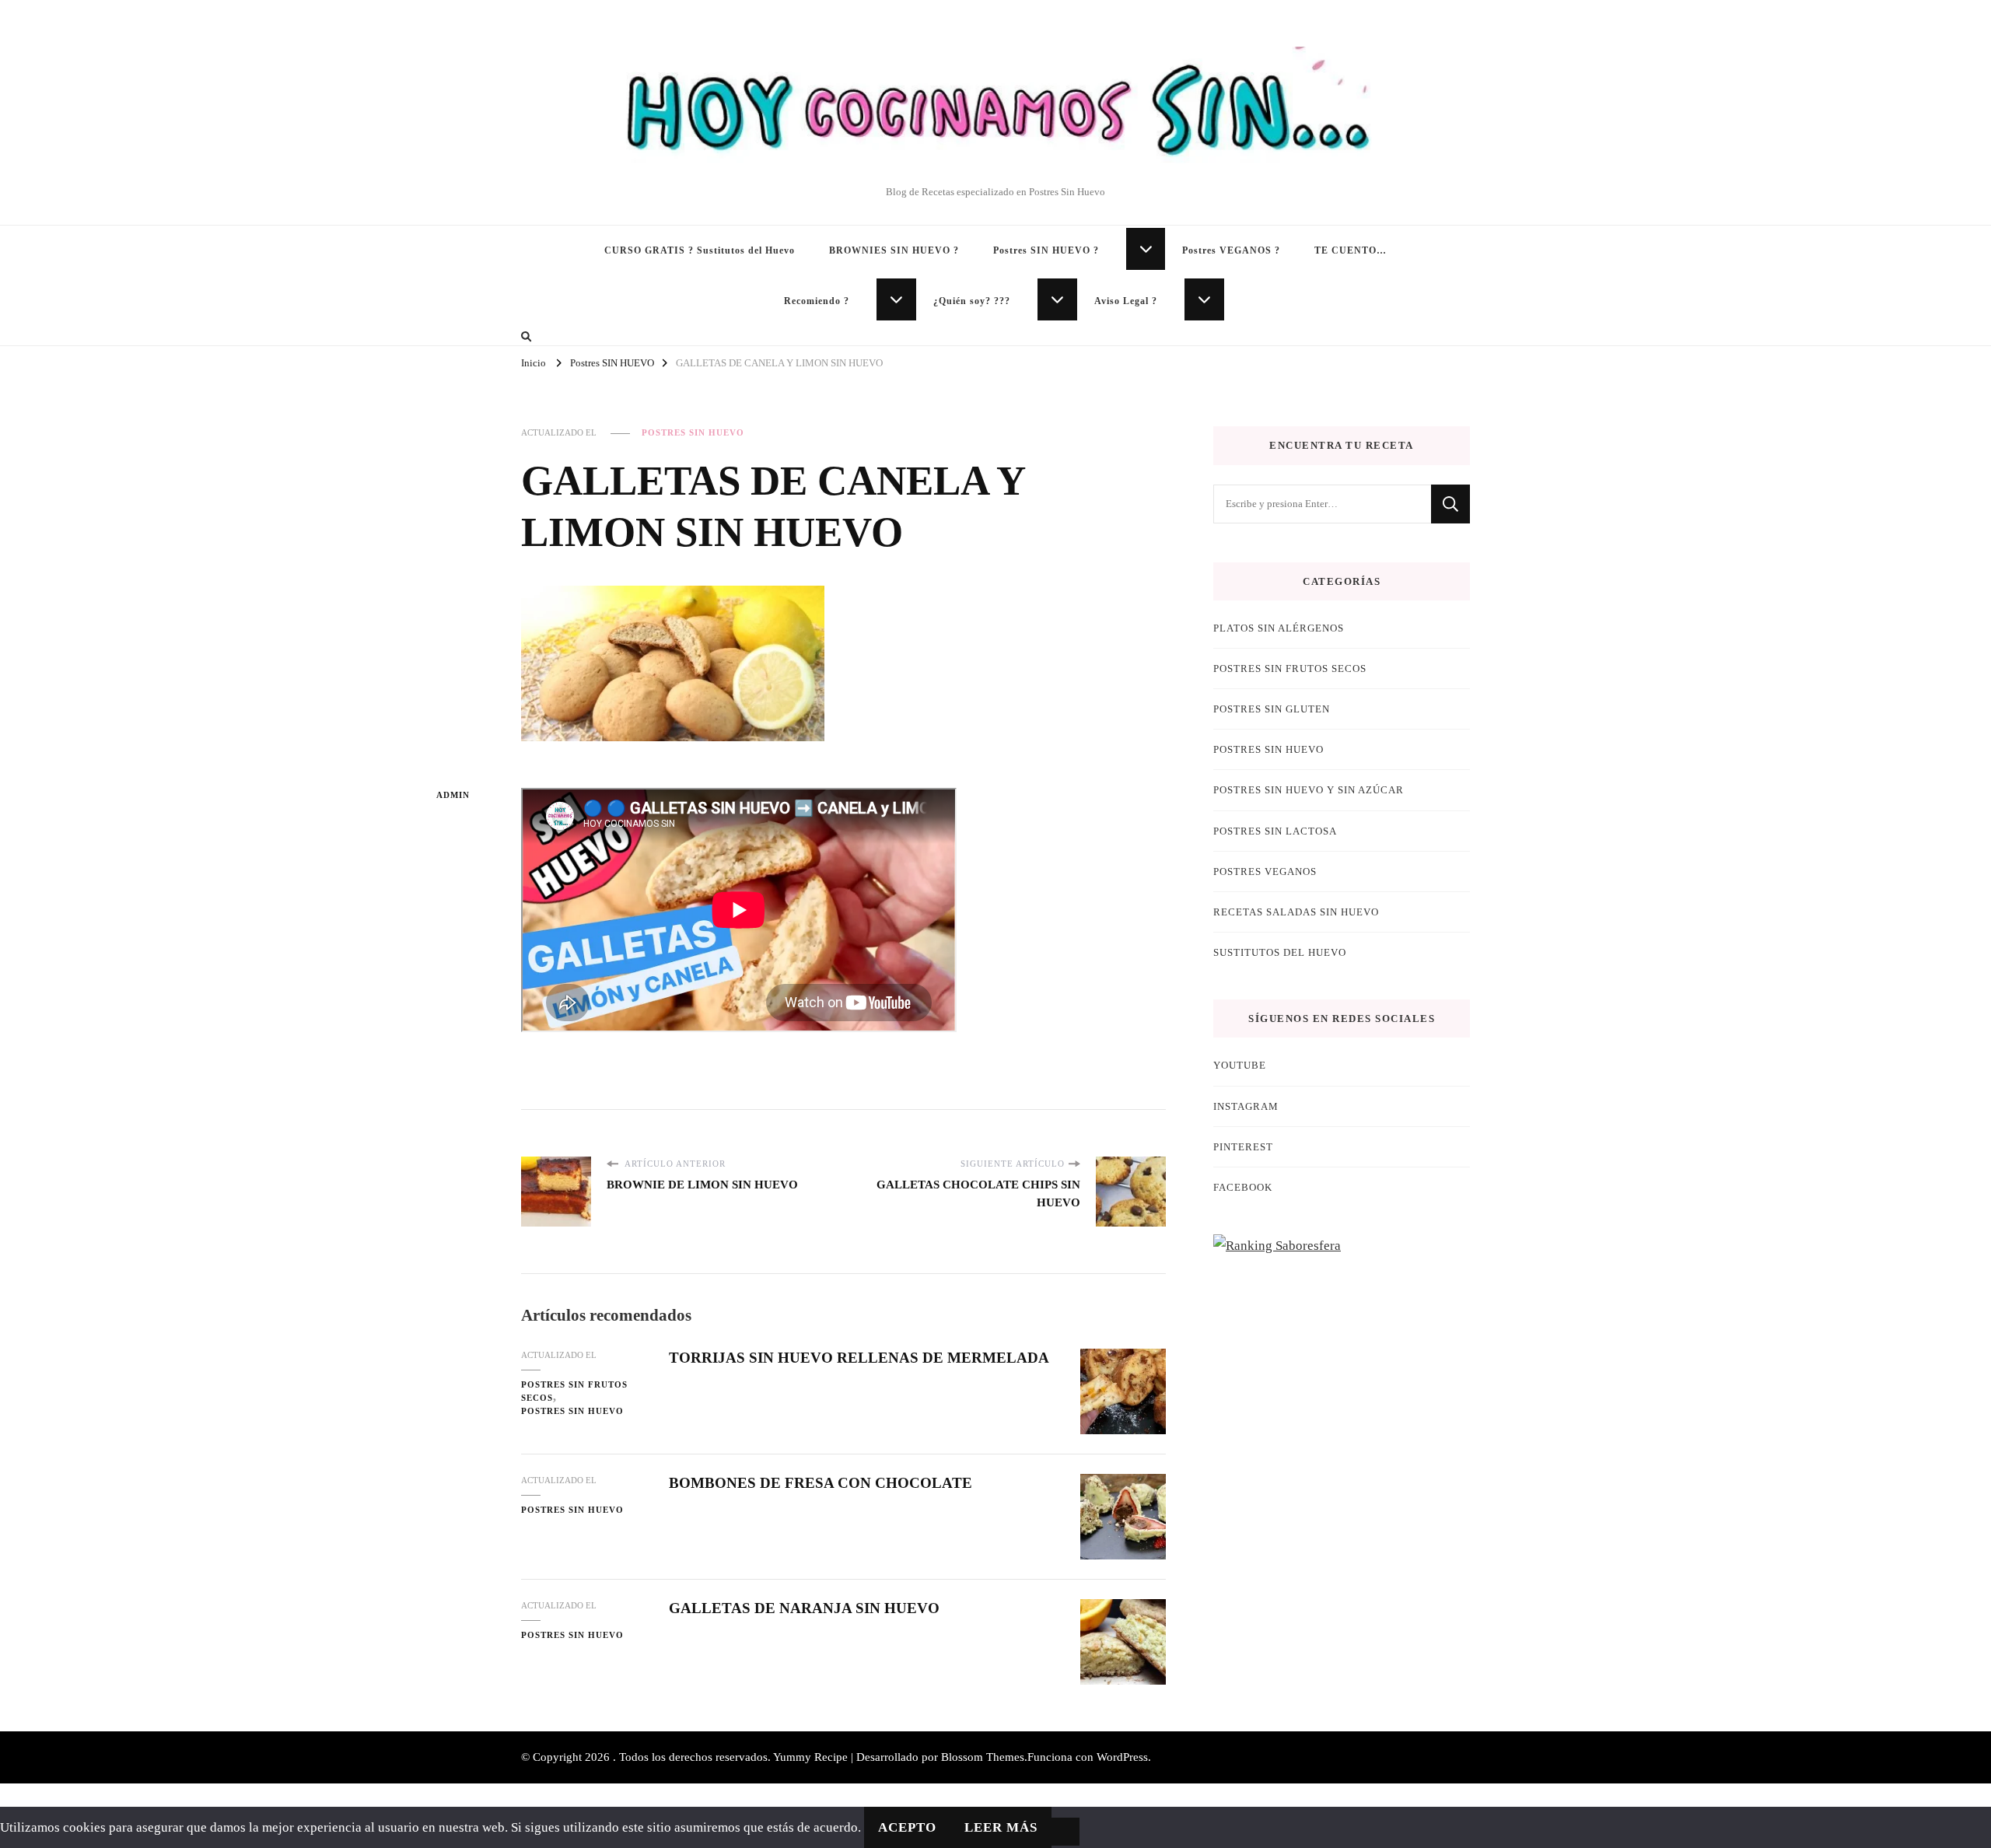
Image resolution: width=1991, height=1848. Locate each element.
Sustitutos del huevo (1280, 952)
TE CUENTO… (1351, 250)
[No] (1065, 1832)
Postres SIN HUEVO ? (1046, 250)
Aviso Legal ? (1126, 301)
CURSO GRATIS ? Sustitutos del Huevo (700, 250)
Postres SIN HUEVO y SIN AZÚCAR (1309, 790)
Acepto (907, 1827)
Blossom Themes (983, 1757)
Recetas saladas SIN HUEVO (1296, 912)
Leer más (1001, 1827)
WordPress (1122, 1757)
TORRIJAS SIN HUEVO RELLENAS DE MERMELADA (859, 1358)
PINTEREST (1243, 1147)
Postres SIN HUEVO (693, 432)
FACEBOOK (1243, 1187)
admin (453, 795)
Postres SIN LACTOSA (1275, 831)
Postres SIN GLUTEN (1272, 709)
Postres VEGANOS (1265, 871)
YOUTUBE (1240, 1065)
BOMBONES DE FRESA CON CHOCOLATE (821, 1483)
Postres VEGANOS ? (1231, 250)
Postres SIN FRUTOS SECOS (574, 1391)
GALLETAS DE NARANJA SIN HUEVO (804, 1608)
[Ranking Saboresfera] (1277, 1246)
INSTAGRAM (1246, 1106)
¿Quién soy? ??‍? (972, 301)
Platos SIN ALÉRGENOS (1279, 628)
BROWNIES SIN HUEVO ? (894, 250)
